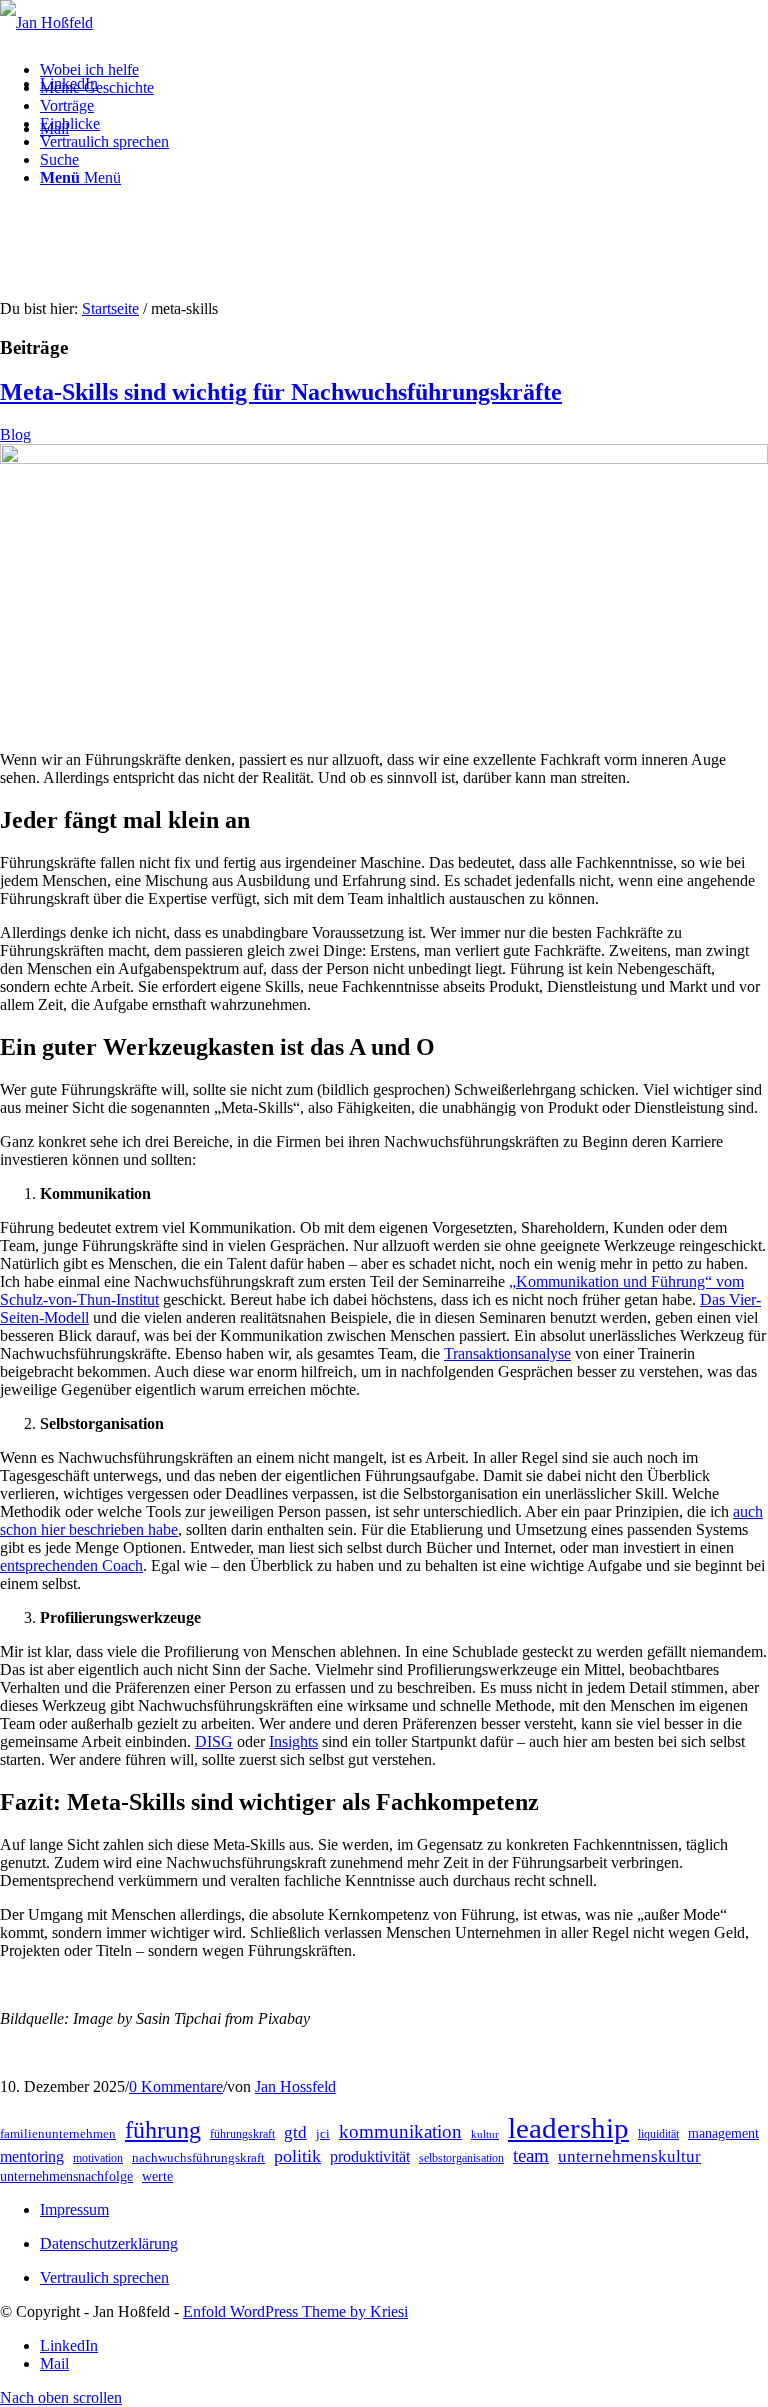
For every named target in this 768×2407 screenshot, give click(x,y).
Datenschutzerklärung (109, 2243)
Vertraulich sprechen (104, 2277)
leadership (568, 2128)
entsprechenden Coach (71, 1565)
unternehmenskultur (629, 2156)
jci (323, 2133)
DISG (214, 1741)
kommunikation (400, 2131)
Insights (293, 1741)
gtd (295, 2132)
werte (157, 2176)
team (531, 2155)
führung (163, 2130)
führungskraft (242, 2134)
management (723, 2133)
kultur (485, 2134)
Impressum (74, 2209)
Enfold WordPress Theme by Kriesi (295, 2311)
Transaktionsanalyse (507, 1353)
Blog (15, 434)
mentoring (32, 2156)
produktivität (370, 2156)
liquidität (658, 2134)
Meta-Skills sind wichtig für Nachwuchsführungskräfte (281, 392)
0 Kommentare (176, 2086)
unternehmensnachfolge (66, 2176)
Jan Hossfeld (295, 2086)
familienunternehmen (58, 2133)
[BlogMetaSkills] (384, 458)
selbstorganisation (461, 2158)
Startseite (110, 308)
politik (297, 2156)
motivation (98, 2158)
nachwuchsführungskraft (198, 2157)
